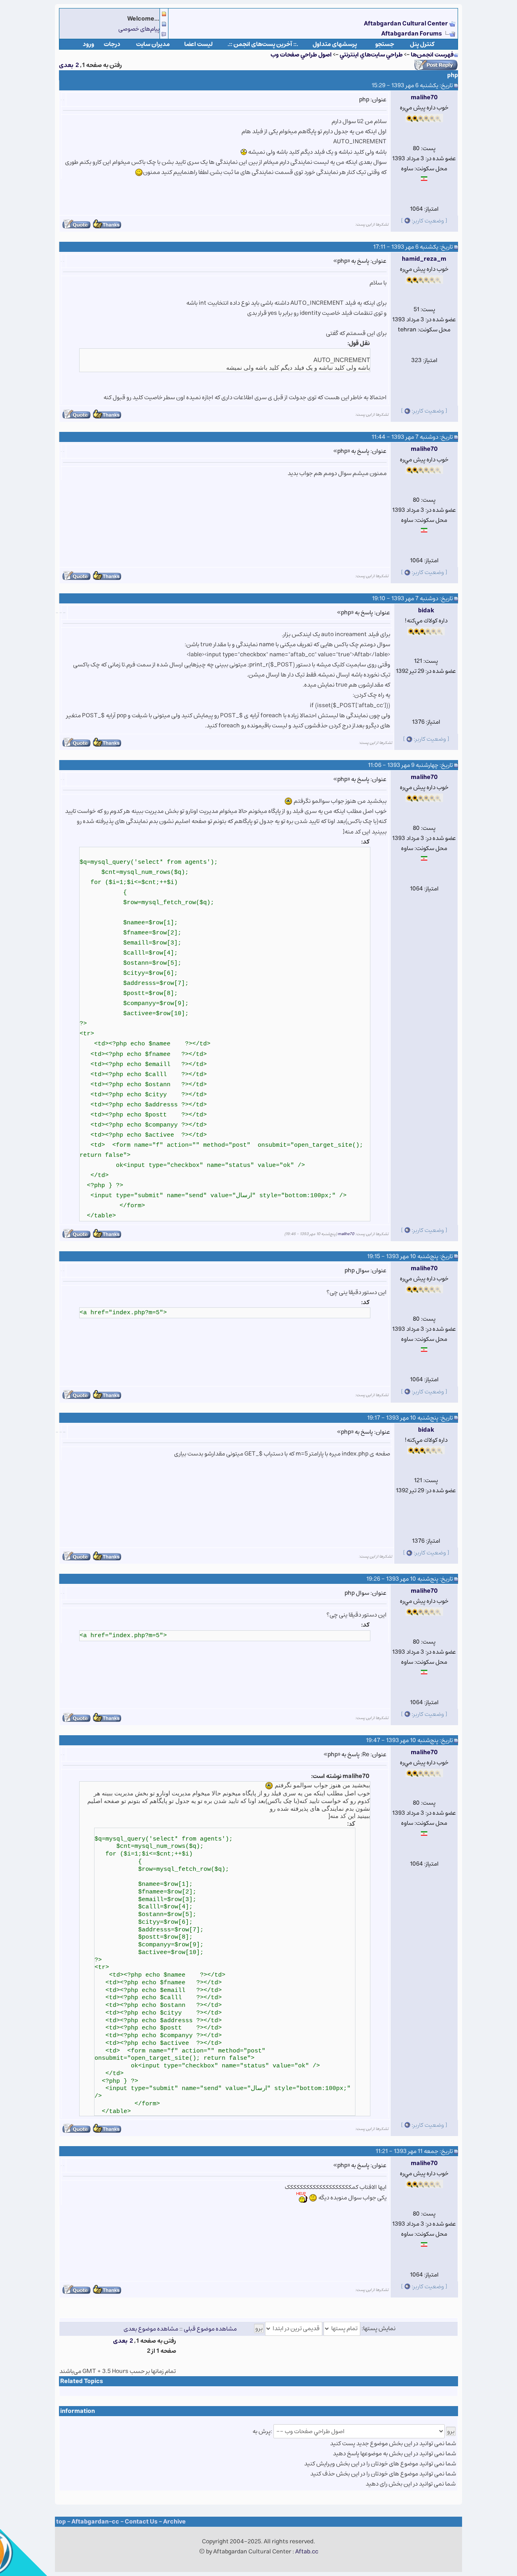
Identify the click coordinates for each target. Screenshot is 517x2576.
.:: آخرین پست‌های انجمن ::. (263, 44)
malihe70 (424, 97)
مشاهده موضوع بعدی (151, 2328)
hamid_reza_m (424, 259)
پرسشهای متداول (335, 44)
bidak (426, 610)
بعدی (66, 65)
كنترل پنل (422, 44)
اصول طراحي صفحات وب (301, 55)
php (453, 75)
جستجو (385, 44)
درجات (112, 44)
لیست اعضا (199, 44)
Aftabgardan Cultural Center (407, 24)
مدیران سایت (153, 44)
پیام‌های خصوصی (139, 29)
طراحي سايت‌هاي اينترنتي (371, 55)
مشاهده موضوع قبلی (210, 2328)
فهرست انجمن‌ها (432, 55)
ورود (88, 44)
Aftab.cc (307, 2552)
